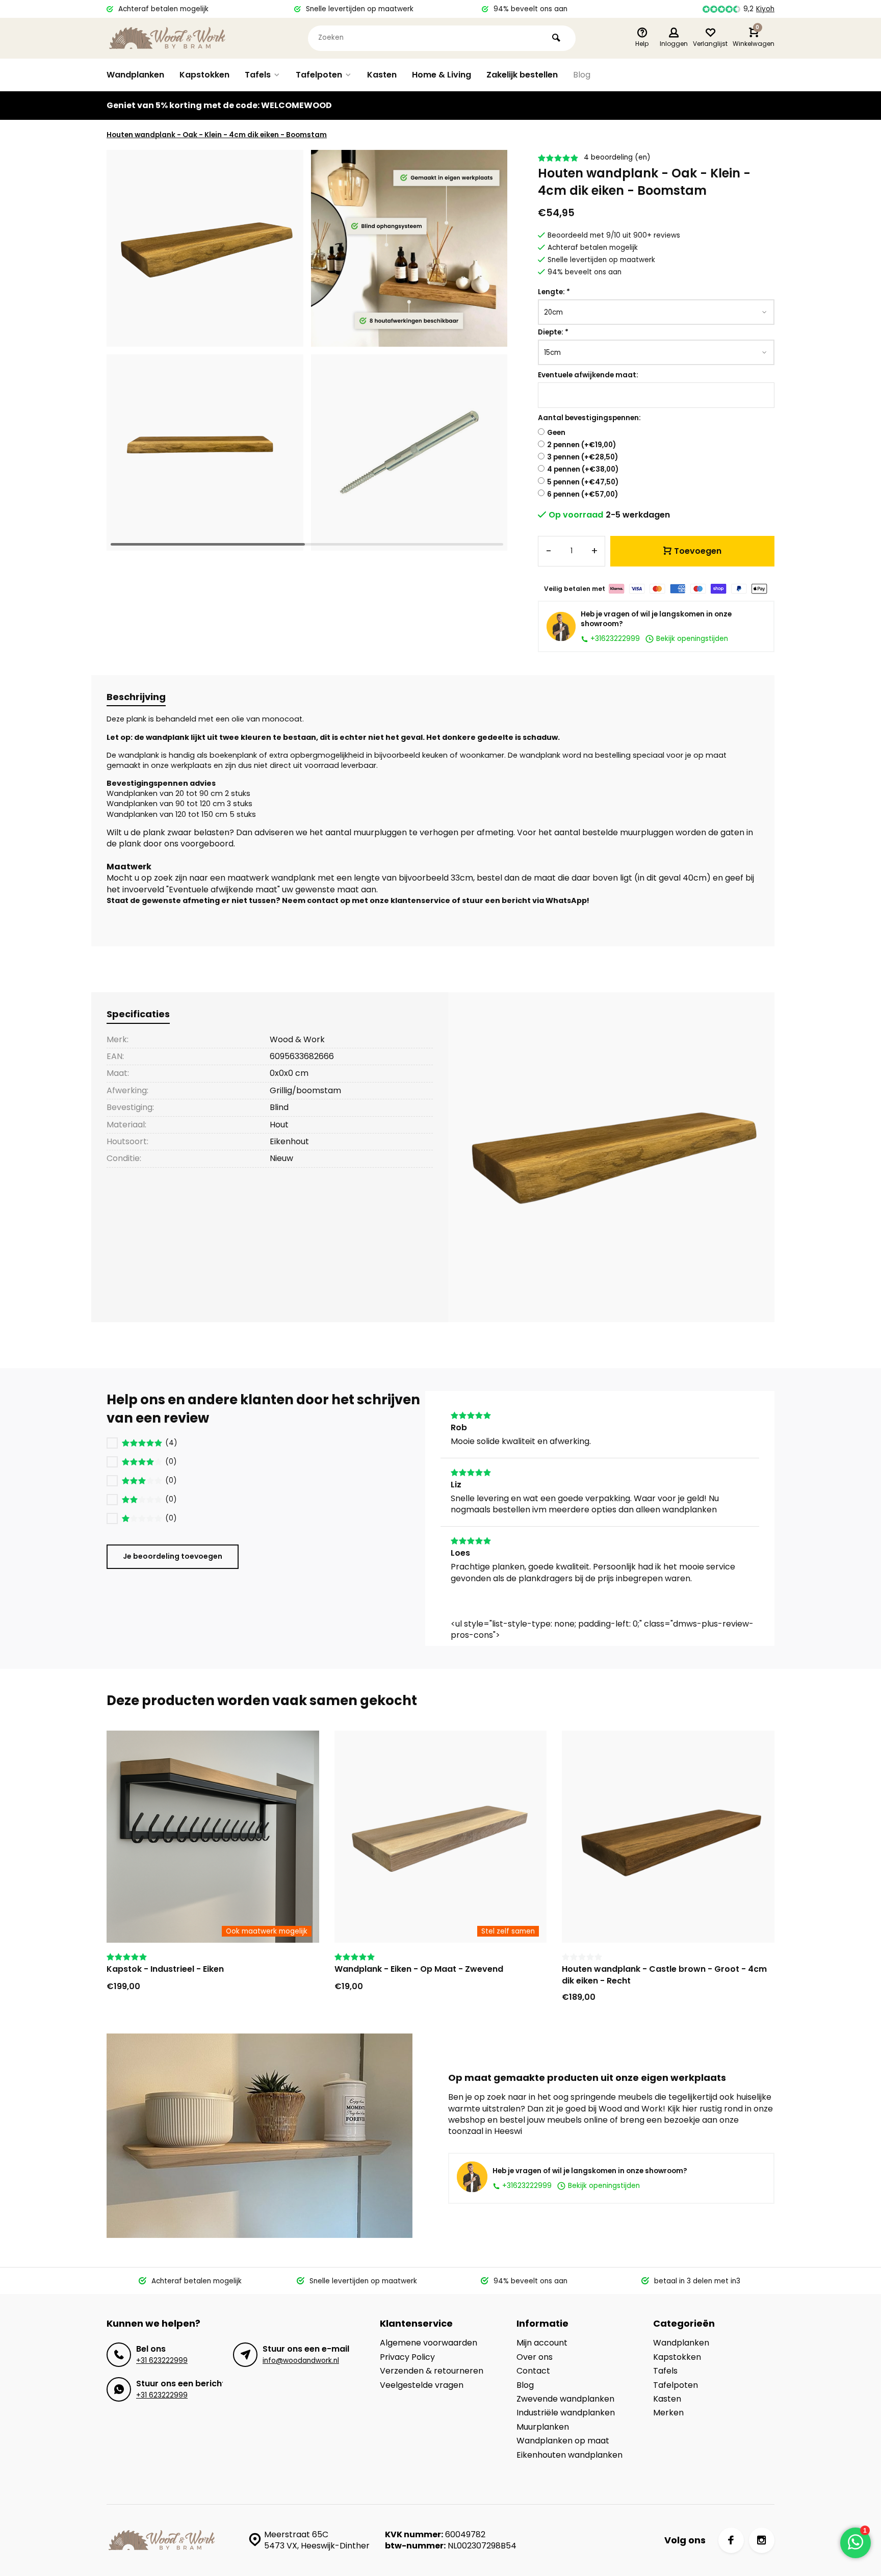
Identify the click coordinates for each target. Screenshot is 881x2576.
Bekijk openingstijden (691, 639)
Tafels (258, 75)
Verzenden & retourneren (432, 2371)
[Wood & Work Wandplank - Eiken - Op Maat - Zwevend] (441, 1837)
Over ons (535, 2357)
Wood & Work (297, 1039)
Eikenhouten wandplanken (569, 2455)
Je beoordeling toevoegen (173, 1556)
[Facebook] (731, 2540)
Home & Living (442, 75)
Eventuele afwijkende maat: (588, 375)
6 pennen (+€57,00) (582, 494)
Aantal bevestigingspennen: (589, 418)
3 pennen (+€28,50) (582, 457)
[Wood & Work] (168, 38)
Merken (668, 2413)
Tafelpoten (319, 75)
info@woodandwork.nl (301, 2361)
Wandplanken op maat (563, 2441)
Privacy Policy (407, 2357)
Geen (556, 433)
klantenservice (420, 900)
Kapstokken (204, 75)
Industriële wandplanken (566, 2413)
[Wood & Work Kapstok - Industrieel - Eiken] (213, 1837)
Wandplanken (135, 75)
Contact (533, 2371)
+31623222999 (614, 639)
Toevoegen (698, 551)
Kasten (382, 75)
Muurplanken (543, 2427)
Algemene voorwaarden (429, 2343)
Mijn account (542, 2343)
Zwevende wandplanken (565, 2399)
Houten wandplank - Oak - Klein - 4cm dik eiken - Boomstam (217, 135)
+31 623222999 (162, 2361)
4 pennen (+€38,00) (583, 469)
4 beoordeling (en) (617, 157)
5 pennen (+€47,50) (583, 482)
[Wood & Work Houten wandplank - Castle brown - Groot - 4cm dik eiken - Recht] (668, 1837)
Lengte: (554, 292)
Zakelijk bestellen (522, 75)
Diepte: (553, 332)
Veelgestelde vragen (422, 2385)
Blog (582, 75)
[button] (487, 350)
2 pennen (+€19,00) (581, 445)
